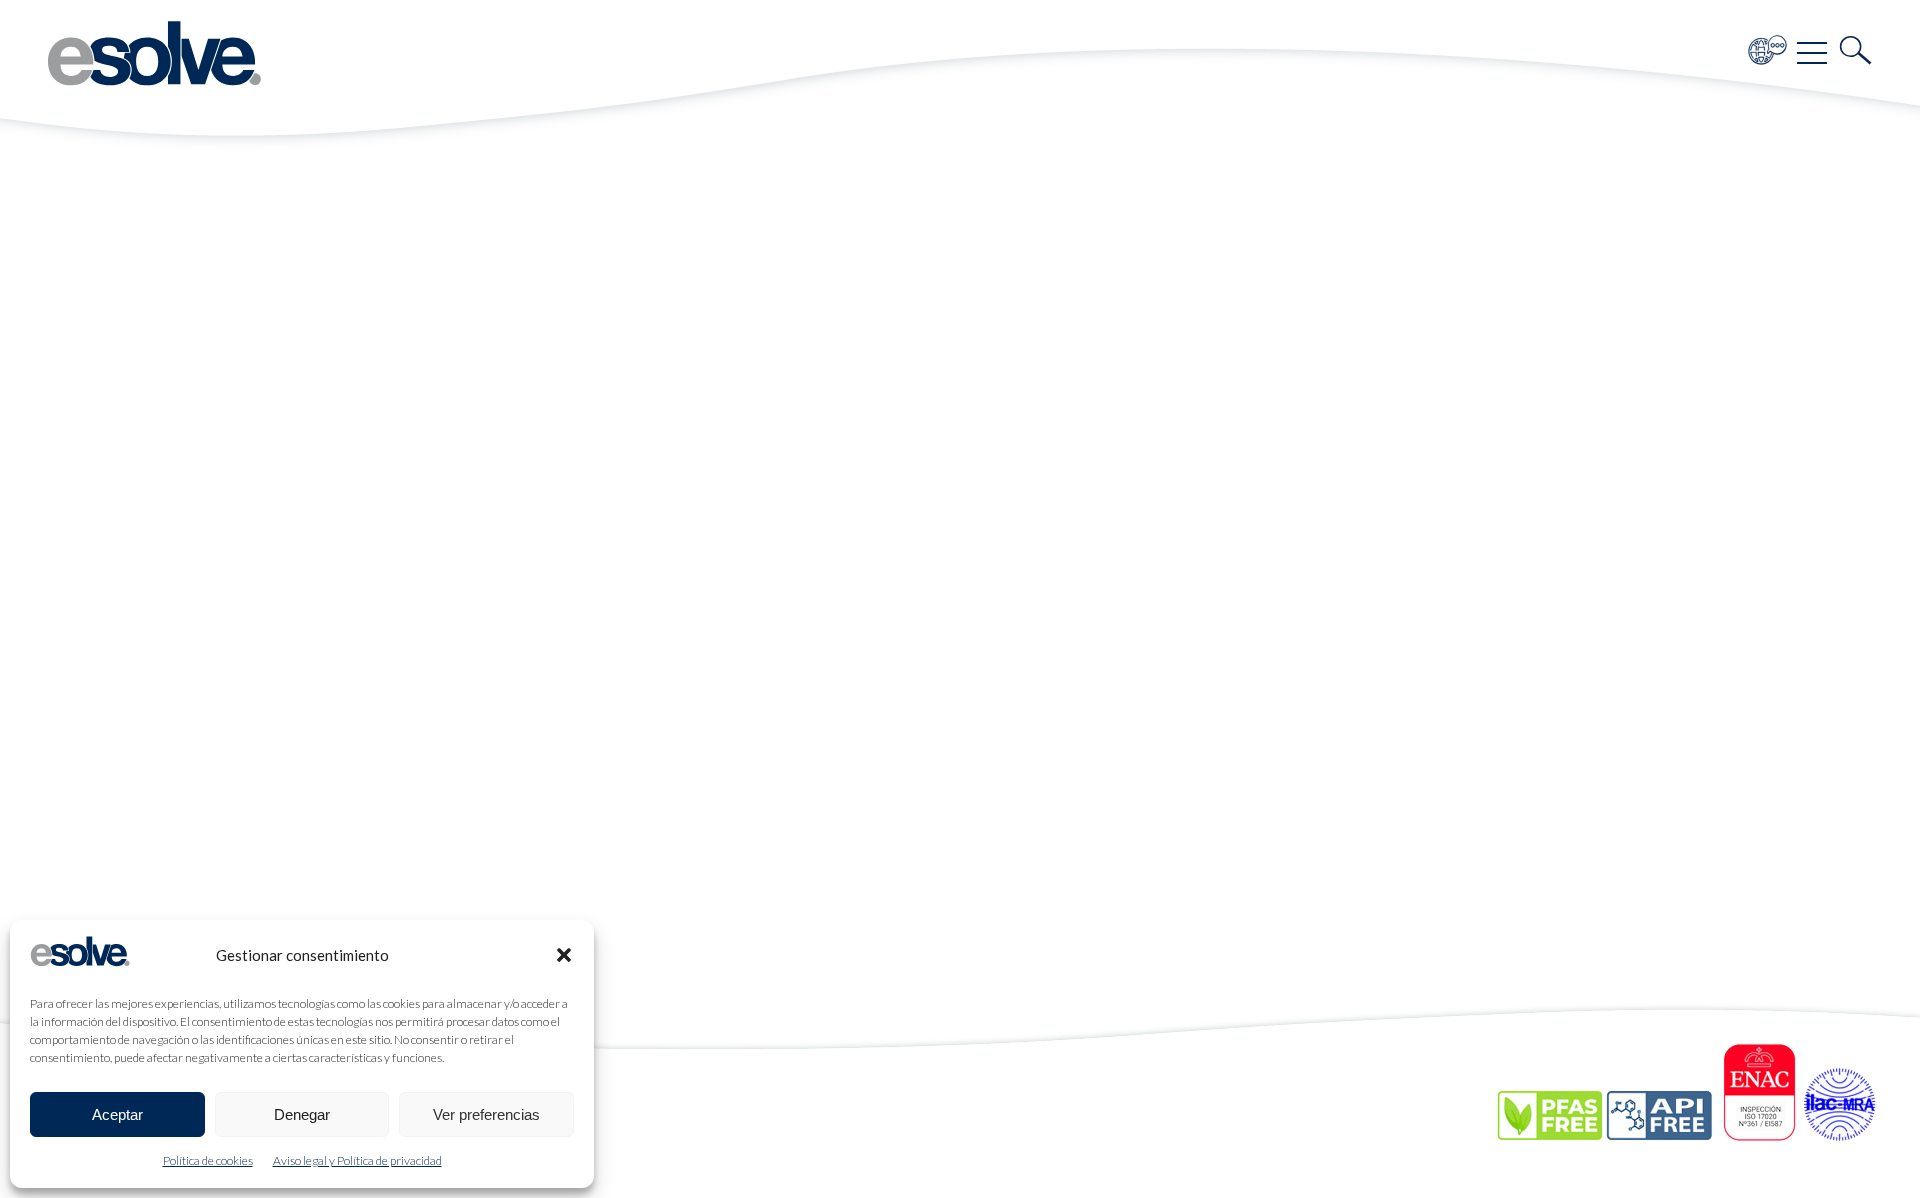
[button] (564, 955)
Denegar (302, 1114)
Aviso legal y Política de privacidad (357, 1160)
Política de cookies (208, 1160)
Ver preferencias (486, 1114)
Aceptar (117, 1114)
